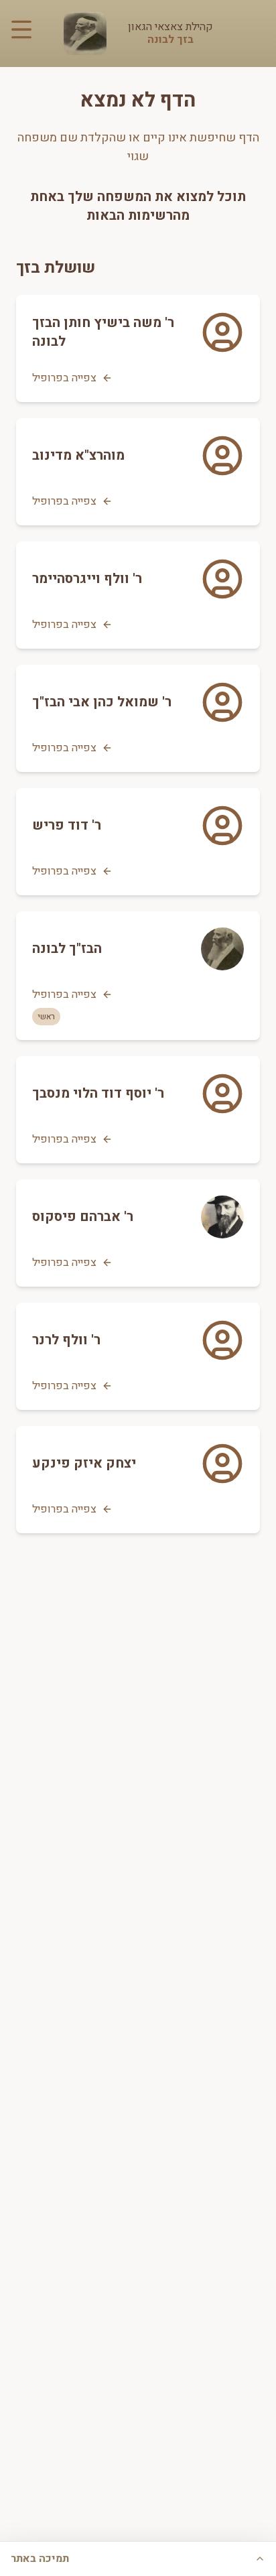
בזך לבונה (170, 40)
